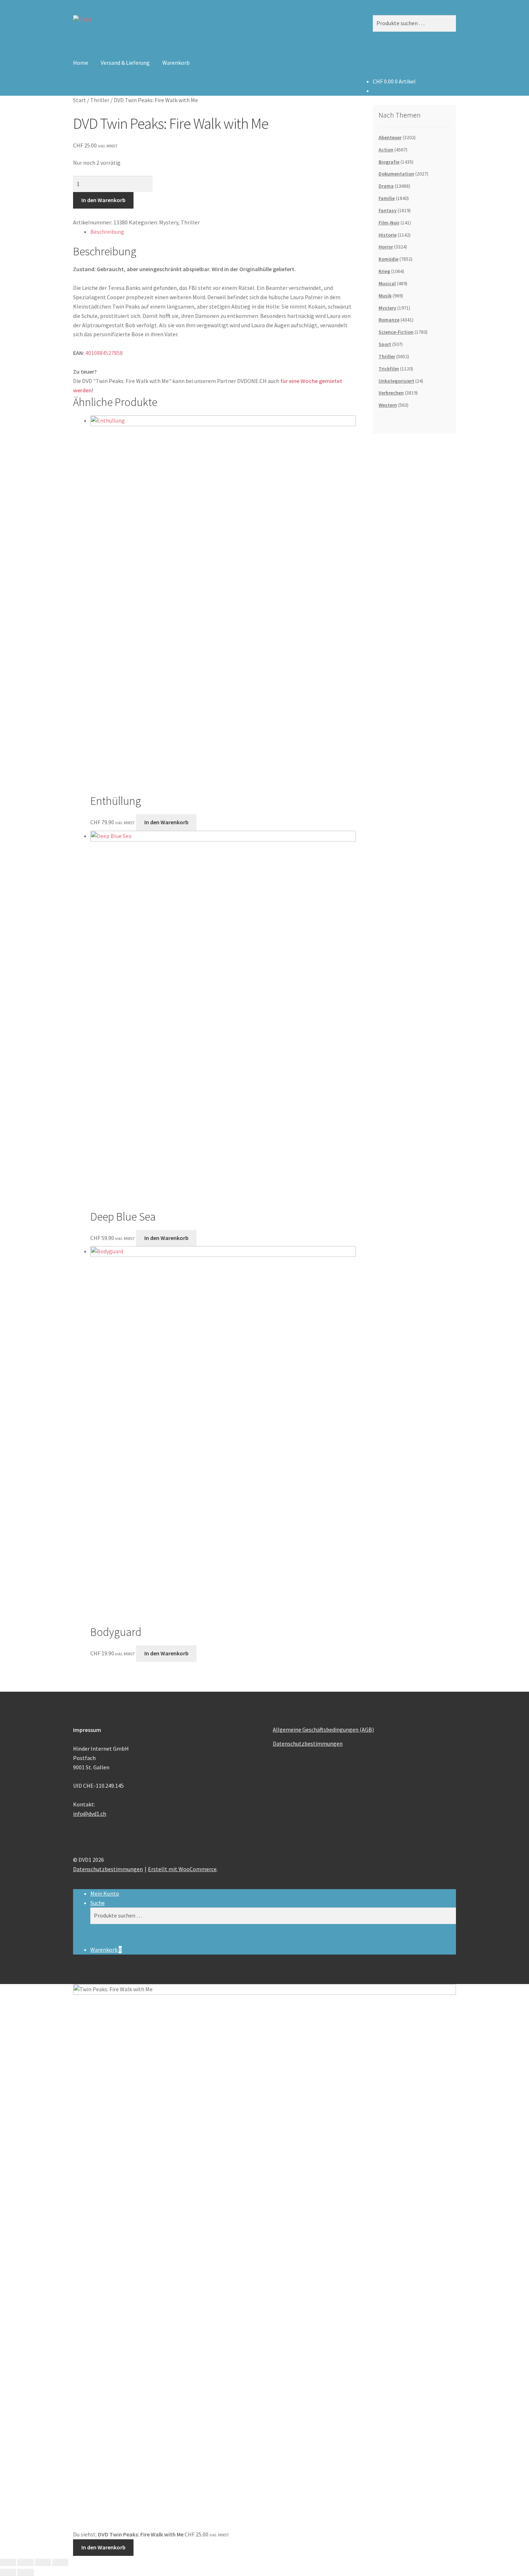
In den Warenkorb (103, 200)
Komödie (388, 259)
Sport (385, 344)
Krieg (384, 271)
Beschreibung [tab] (107, 232)
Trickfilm (389, 369)
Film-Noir (389, 223)
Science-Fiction (396, 332)
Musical (387, 283)
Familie (387, 198)
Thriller (100, 100)
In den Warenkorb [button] (166, 822)
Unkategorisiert (396, 381)
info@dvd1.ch (90, 1814)
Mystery (169, 222)
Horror (386, 247)
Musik (385, 296)
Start (80, 100)
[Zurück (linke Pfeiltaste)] (8, 2572)
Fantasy (388, 210)
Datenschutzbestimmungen (308, 1743)
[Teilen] (43, 2562)
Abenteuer (390, 137)
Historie (388, 235)
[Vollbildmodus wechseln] (25, 2562)
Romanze (389, 320)
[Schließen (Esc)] (60, 2562)
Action (386, 150)
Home (81, 63)
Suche (98, 1903)
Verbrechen (391, 393)
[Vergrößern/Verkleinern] (8, 2562)
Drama (386, 186)
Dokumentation (396, 174)
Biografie (389, 162)
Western (388, 405)
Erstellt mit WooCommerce (182, 1869)
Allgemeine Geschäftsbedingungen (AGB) (323, 1729)
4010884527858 (104, 353)
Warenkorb (176, 63)
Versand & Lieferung (125, 63)
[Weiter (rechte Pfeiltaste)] (25, 2572)
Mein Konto (105, 1893)
